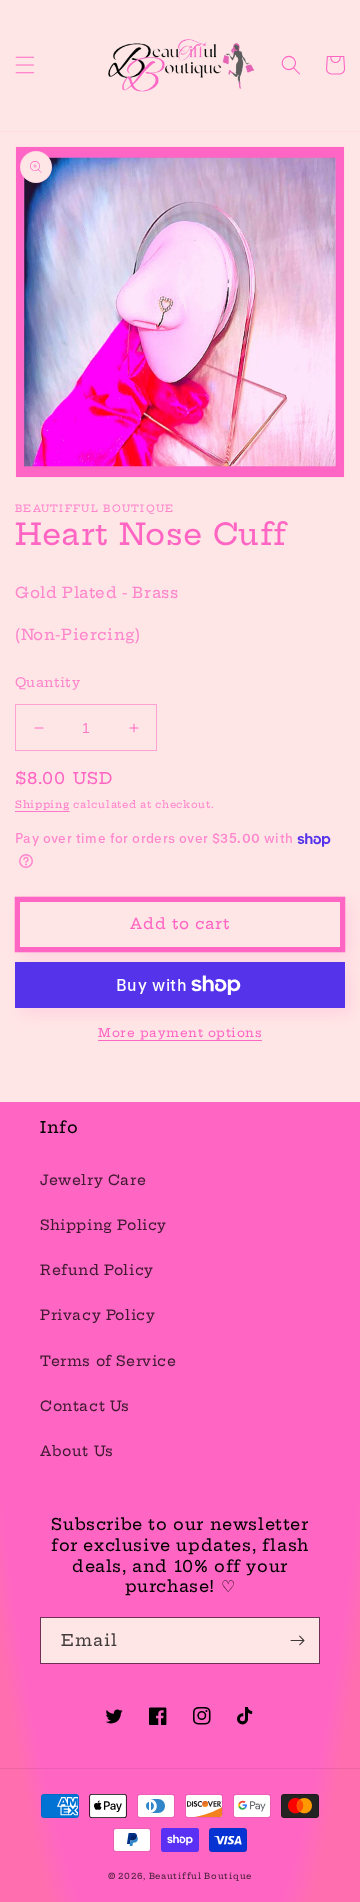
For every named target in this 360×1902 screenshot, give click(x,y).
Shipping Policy (103, 1225)
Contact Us (85, 1406)
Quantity (47, 682)
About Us (77, 1451)
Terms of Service (108, 1361)
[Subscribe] (297, 1640)
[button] (25, 65)
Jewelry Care (93, 1180)
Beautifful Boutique (200, 1876)
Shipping (42, 804)
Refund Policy (97, 1270)
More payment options (180, 1032)
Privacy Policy (97, 1315)
